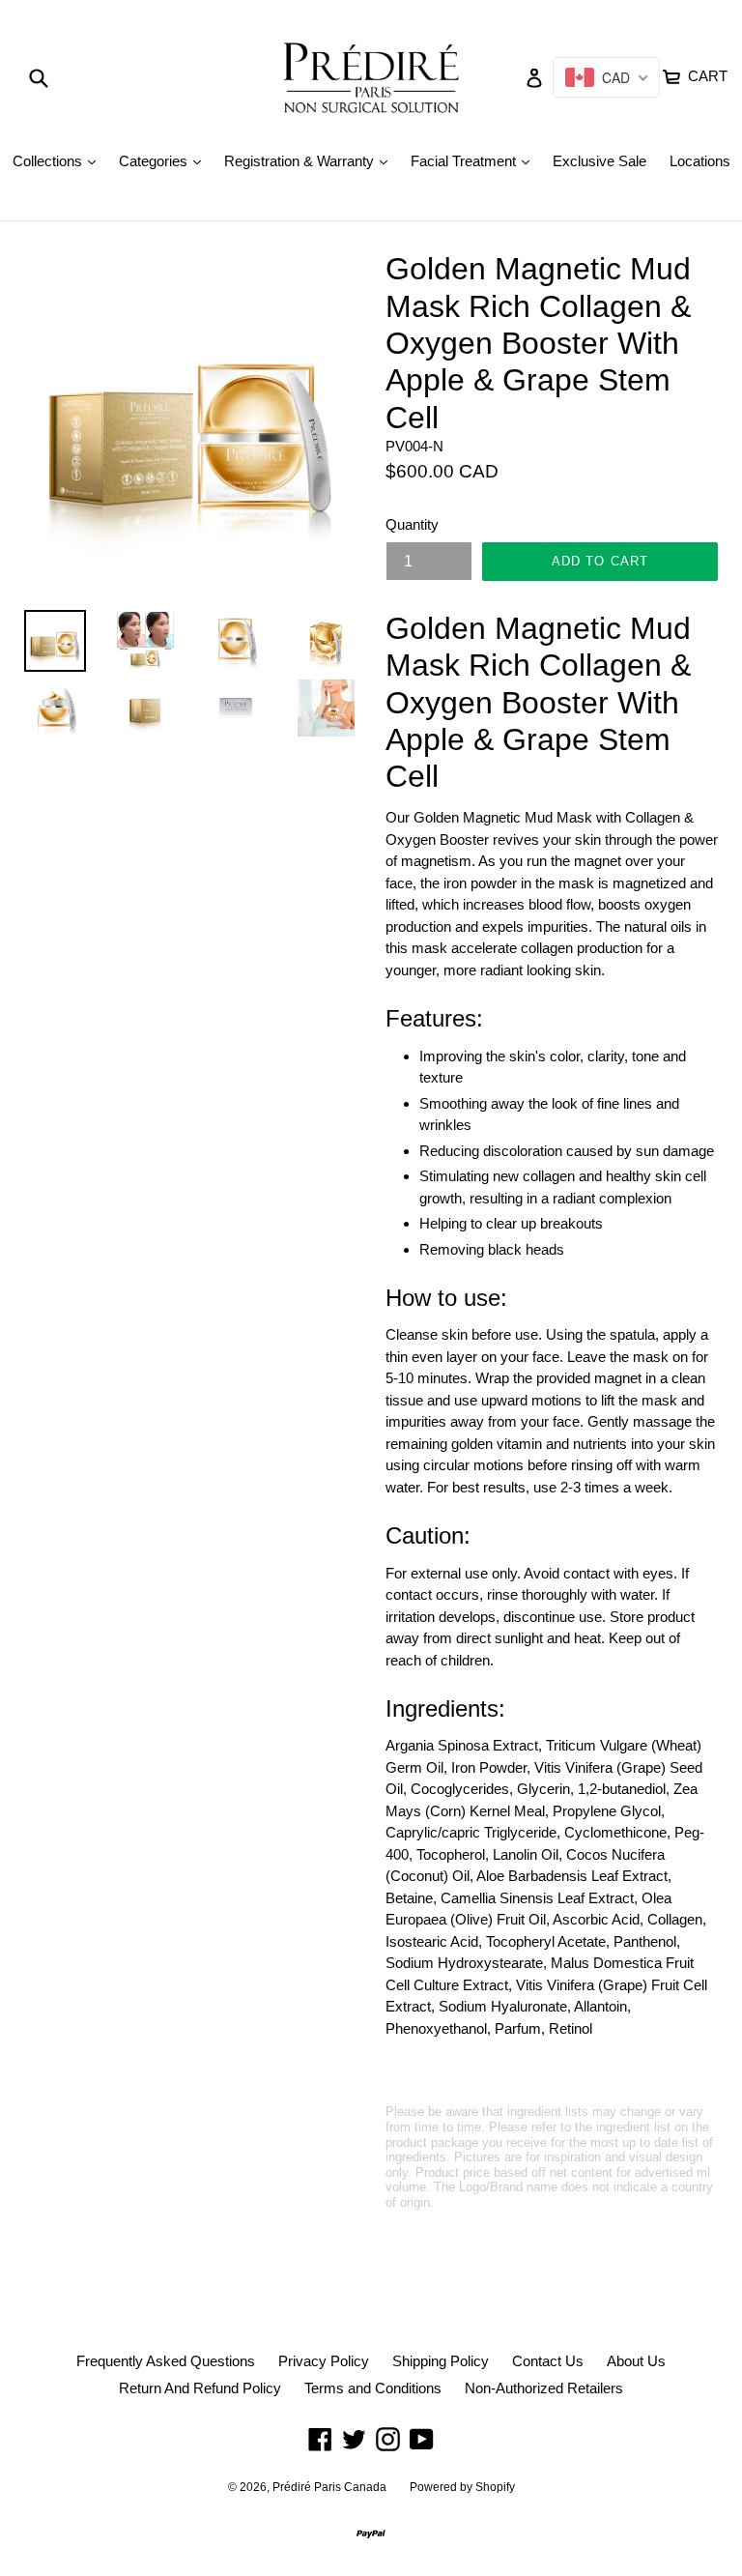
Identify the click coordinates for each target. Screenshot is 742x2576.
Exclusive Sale (599, 161)
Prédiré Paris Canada (329, 2487)
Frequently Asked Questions (166, 2361)
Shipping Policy (441, 2361)
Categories (165, 160)
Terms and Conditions (373, 2388)
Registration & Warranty (311, 160)
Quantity (412, 524)
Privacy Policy (324, 2361)
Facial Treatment (475, 160)
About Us (636, 2361)
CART (706, 74)
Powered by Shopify (462, 2487)
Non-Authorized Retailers (544, 2388)
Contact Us (548, 2361)
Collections (59, 160)
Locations (700, 161)
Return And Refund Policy (200, 2388)
